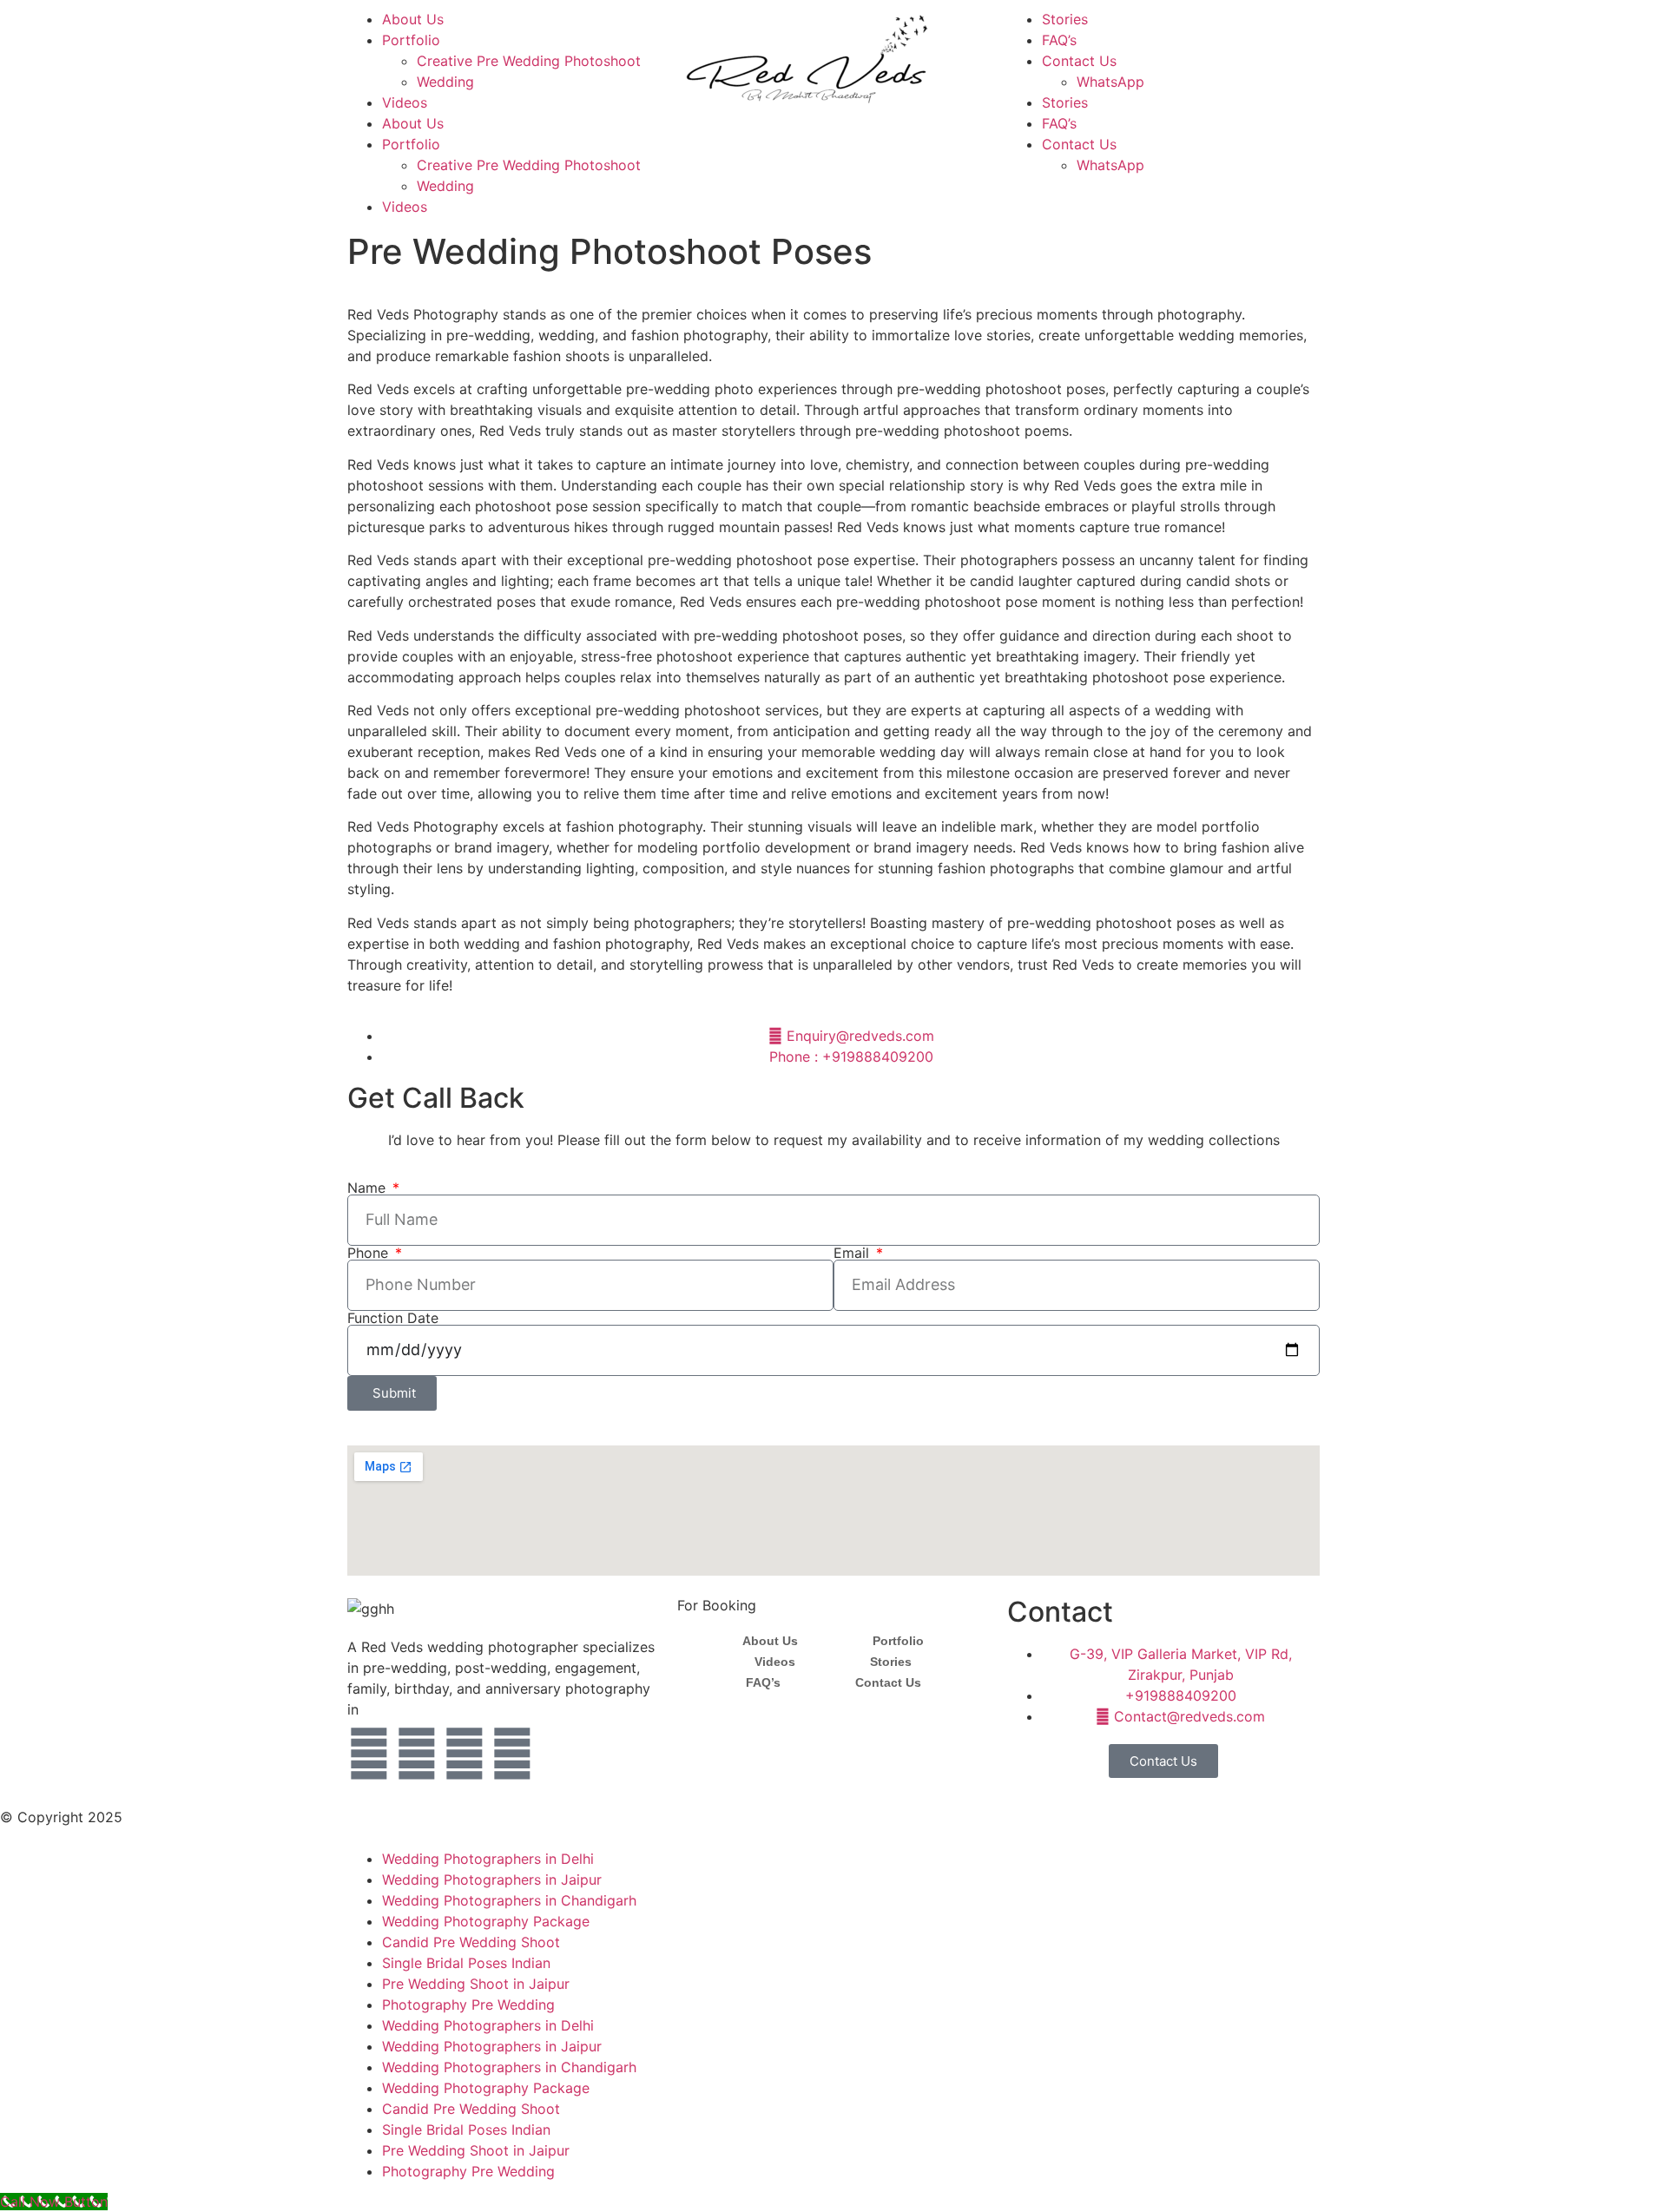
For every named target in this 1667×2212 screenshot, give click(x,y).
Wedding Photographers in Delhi (488, 1859)
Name (369, 1188)
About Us (413, 19)
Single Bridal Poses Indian (466, 1963)
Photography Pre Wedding (468, 2005)
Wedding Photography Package (486, 1921)
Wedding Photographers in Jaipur (492, 1880)
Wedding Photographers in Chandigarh (509, 1900)
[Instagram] (417, 1754)
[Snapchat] (512, 1754)
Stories (1065, 19)
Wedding (445, 82)
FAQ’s (1059, 40)
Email (853, 1253)
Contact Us (1079, 61)
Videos (405, 102)
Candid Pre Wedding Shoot (471, 1942)
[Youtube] (465, 1754)
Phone (370, 1253)
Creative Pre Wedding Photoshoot (529, 61)
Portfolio (411, 40)
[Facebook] (369, 1754)
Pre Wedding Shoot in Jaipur (476, 1984)
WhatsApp (1110, 82)
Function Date (393, 1318)
